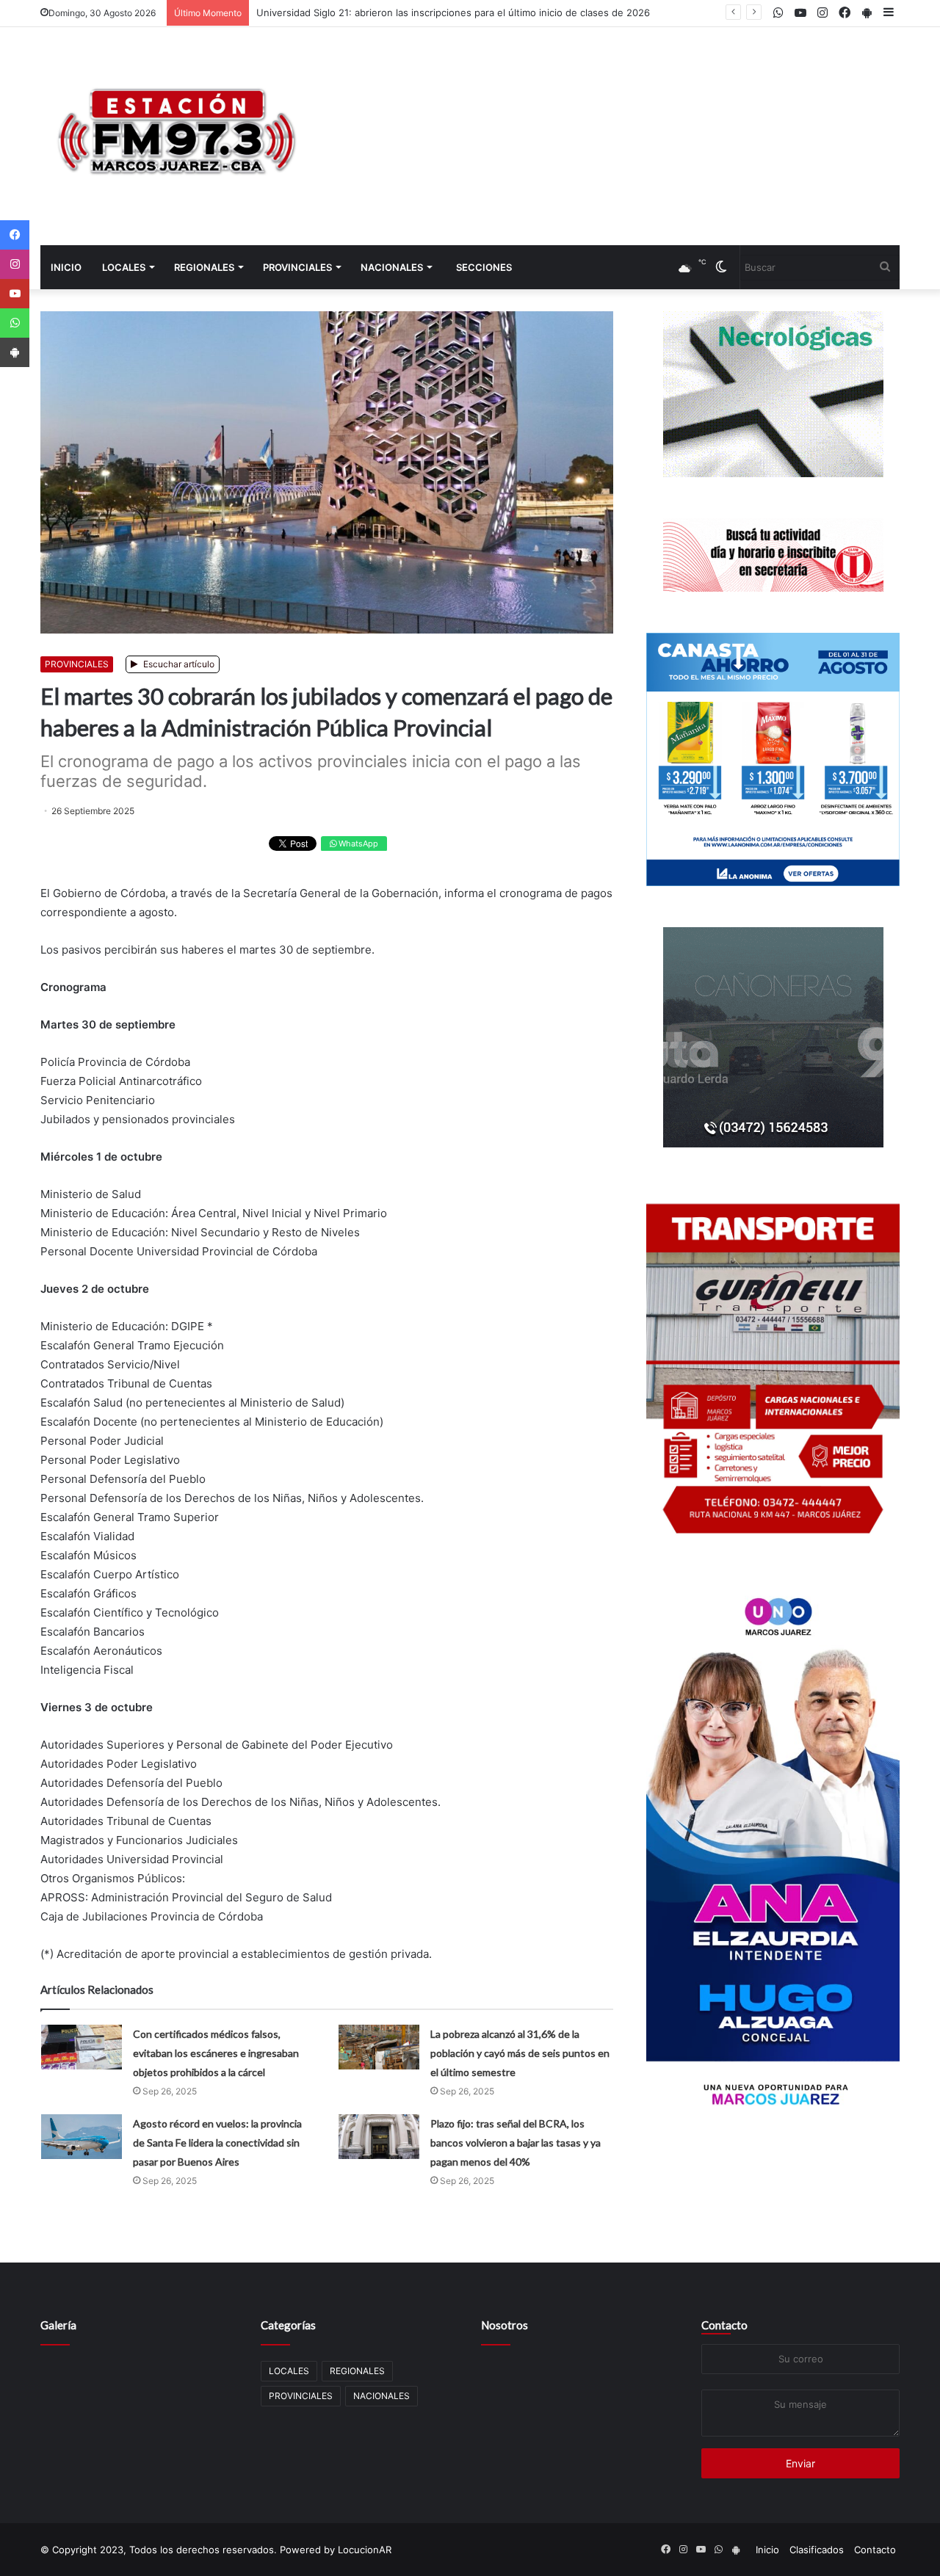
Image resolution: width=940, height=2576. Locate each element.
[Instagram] (15, 264)
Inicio (66, 267)
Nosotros (505, 2325)
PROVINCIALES (297, 267)
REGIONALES (204, 267)
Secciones (484, 267)
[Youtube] (15, 294)
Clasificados (817, 2550)
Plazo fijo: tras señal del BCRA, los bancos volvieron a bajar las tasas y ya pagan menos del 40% (516, 2143)
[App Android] (15, 352)
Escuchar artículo (178, 664)
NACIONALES (392, 267)
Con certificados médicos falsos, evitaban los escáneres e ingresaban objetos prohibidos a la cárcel (216, 2053)
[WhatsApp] (15, 323)
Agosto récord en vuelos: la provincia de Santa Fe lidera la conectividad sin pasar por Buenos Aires (217, 2143)
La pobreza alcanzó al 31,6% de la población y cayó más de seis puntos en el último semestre (520, 2053)
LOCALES (124, 267)
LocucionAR (365, 2550)
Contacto (724, 2325)
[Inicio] (176, 136)
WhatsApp (357, 843)
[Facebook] (15, 235)
